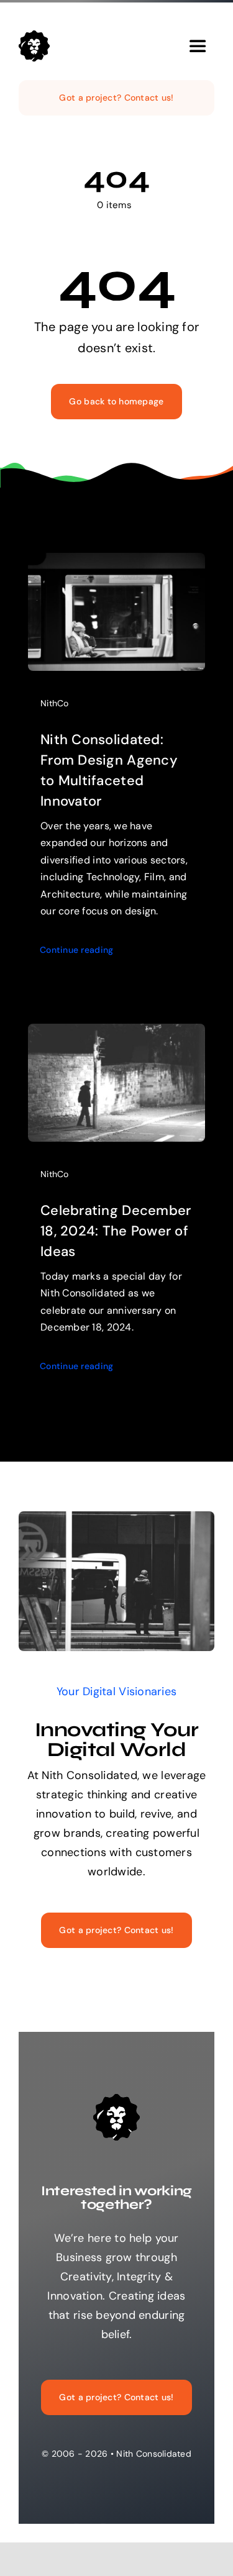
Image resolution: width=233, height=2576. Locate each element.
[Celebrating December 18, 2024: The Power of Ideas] (116, 1033)
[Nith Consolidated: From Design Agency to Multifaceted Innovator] (116, 562)
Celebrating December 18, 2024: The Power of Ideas (116, 1231)
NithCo (55, 703)
